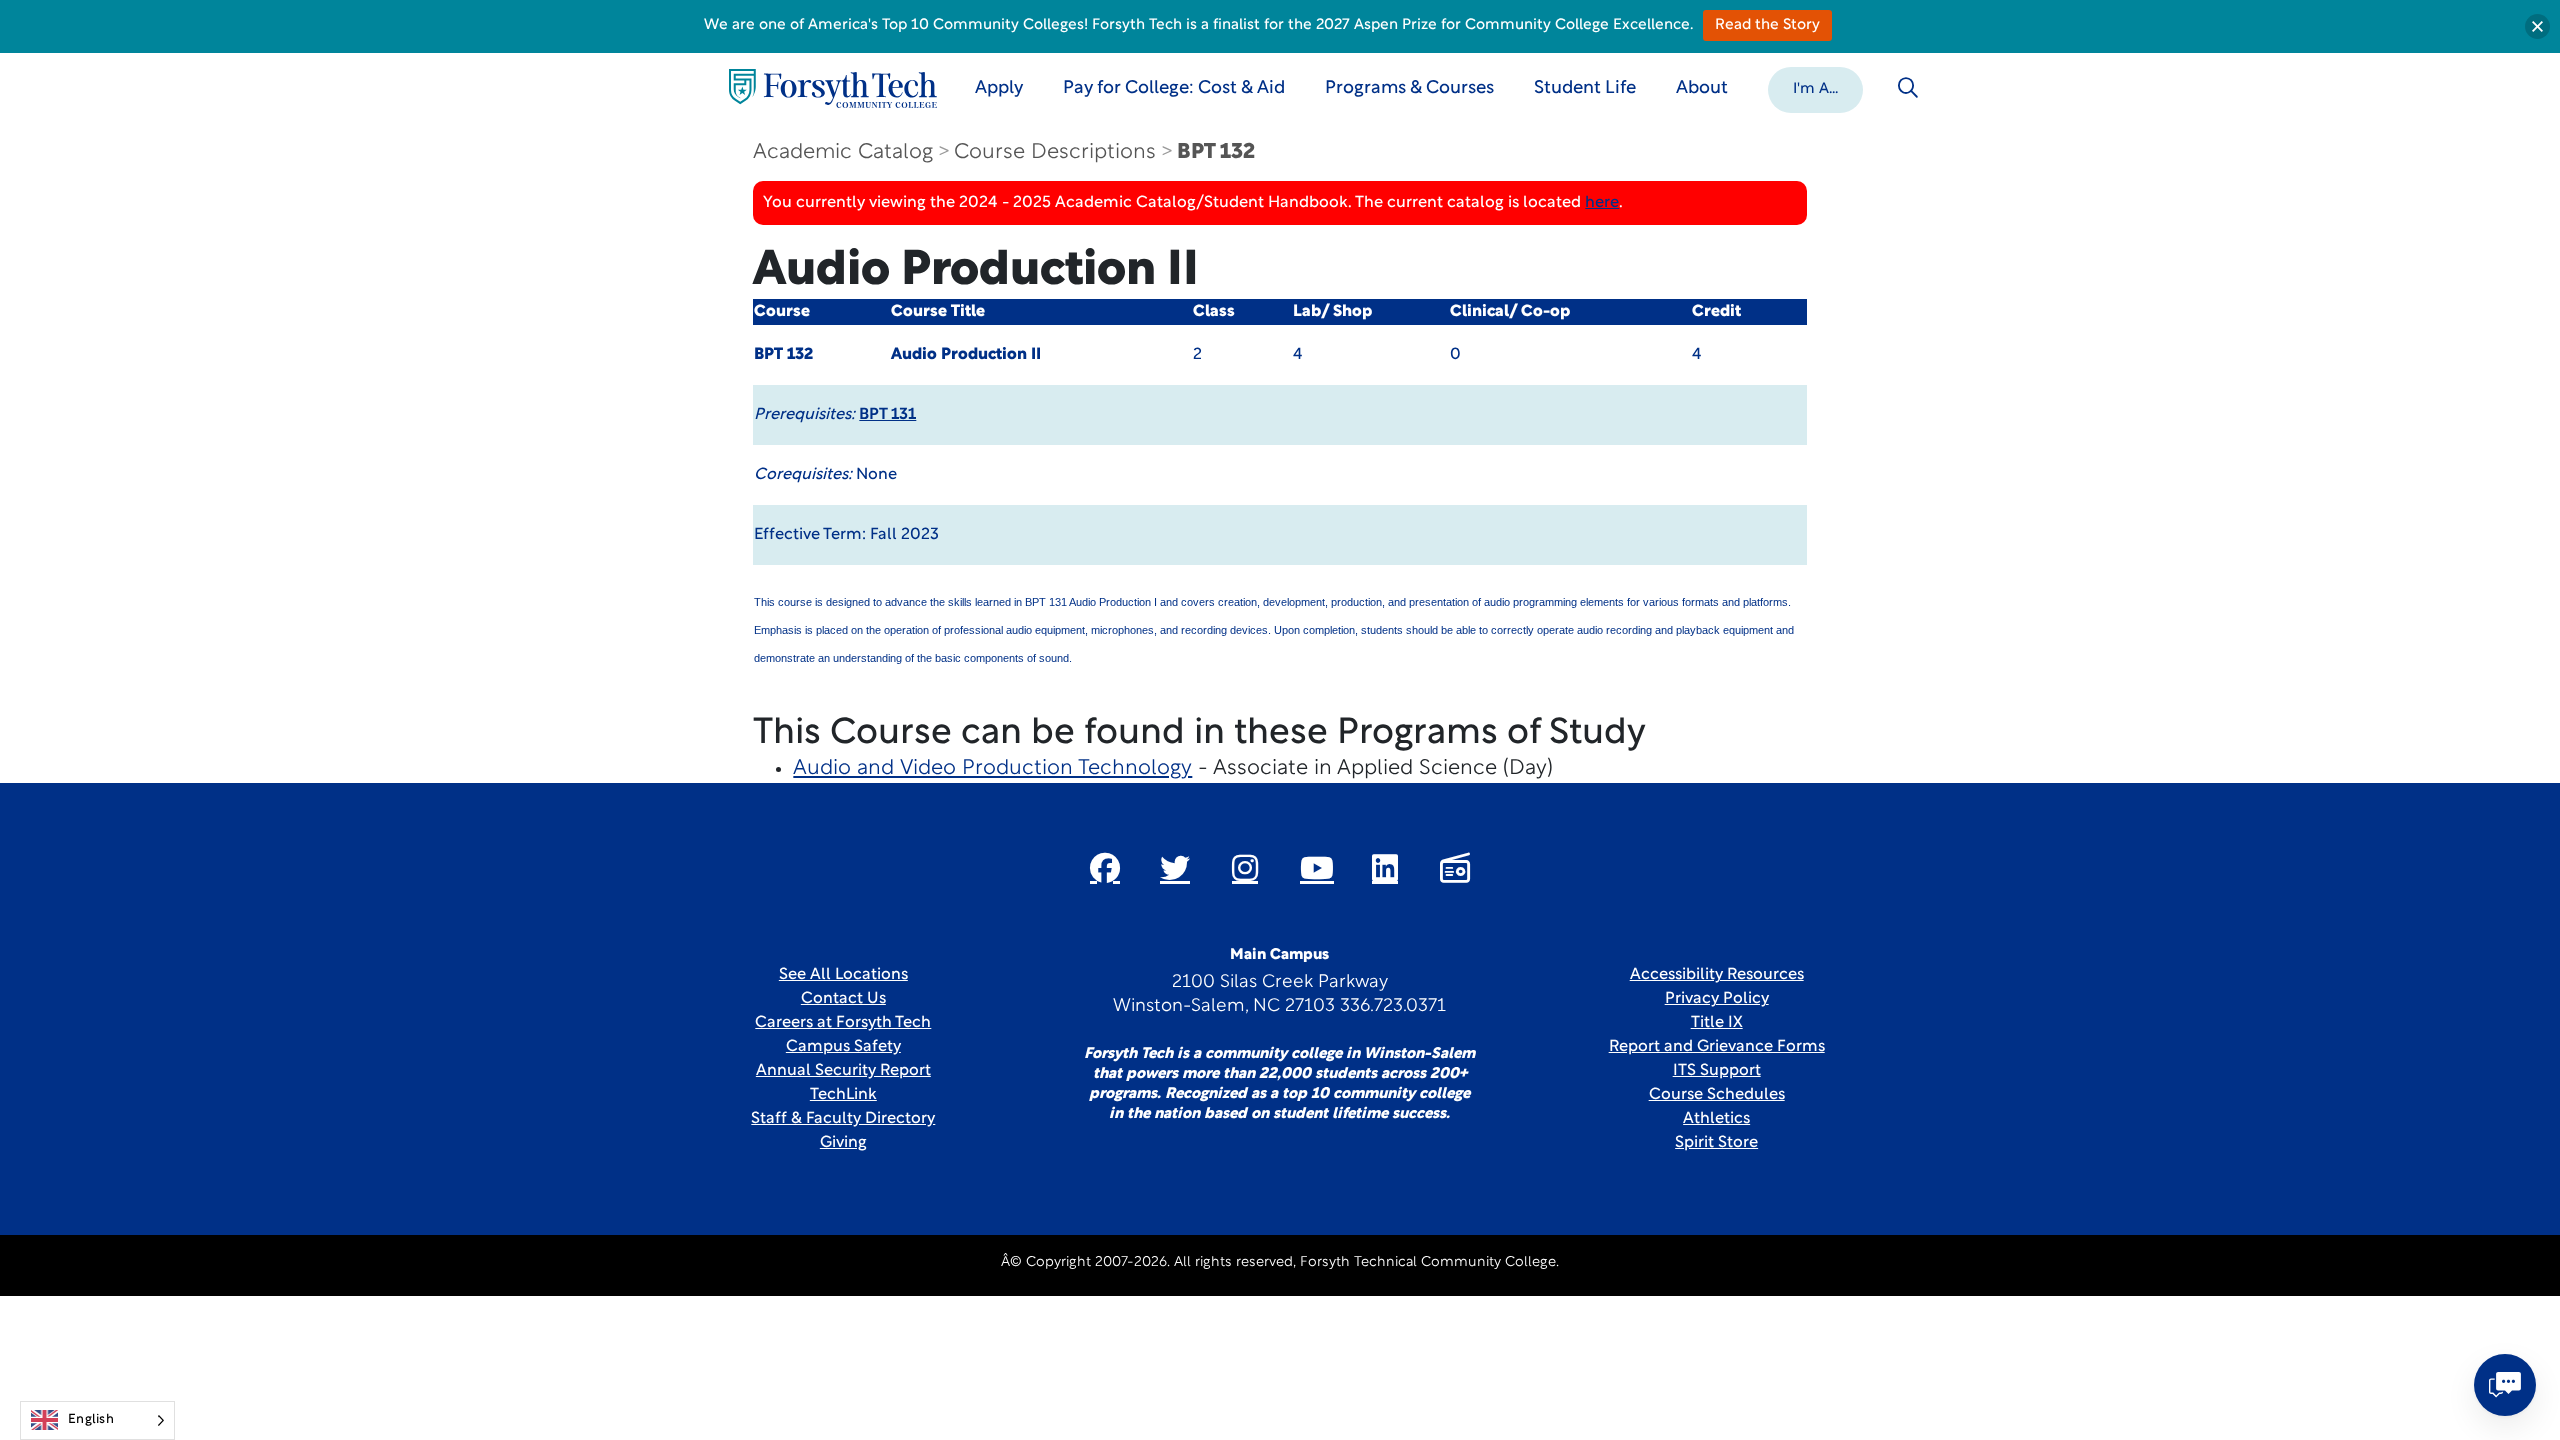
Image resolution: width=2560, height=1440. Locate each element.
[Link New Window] (1105, 868)
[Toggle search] (1908, 88)
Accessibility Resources (1717, 975)
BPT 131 (887, 415)
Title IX (1717, 1023)
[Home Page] (833, 88)
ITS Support (1717, 1071)
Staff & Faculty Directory (843, 1119)
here (1602, 203)
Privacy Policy (1717, 999)
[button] (1815, 88)
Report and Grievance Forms (1717, 1047)
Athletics (1716, 1119)
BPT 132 (1216, 152)
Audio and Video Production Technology (992, 768)
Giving (843, 1143)
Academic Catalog (843, 152)
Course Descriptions (1055, 152)
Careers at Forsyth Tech (843, 1023)
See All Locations (843, 975)
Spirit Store (1716, 1143)
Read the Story (1767, 25)
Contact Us (843, 999)
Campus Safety (843, 1047)
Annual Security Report (843, 1071)
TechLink (843, 1095)
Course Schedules (1717, 1095)
